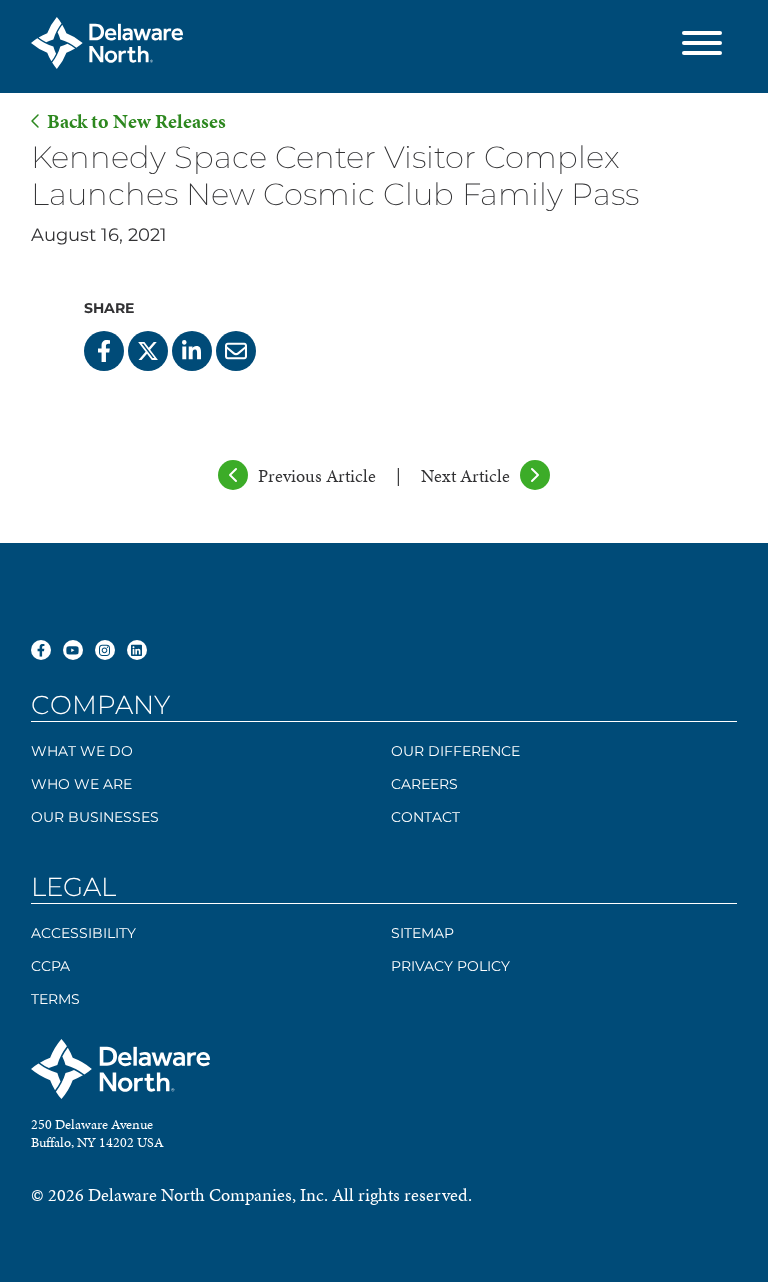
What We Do (82, 751)
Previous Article (317, 475)
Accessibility (83, 933)
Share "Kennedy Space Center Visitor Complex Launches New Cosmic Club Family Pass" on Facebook (104, 351)
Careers (424, 784)
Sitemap (422, 933)
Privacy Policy (450, 966)
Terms (55, 999)
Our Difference (455, 751)
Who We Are (81, 784)
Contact (425, 817)
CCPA (50, 966)
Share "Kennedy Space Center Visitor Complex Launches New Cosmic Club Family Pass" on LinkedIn (192, 351)
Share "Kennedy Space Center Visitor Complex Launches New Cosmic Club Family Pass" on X (148, 351)
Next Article (465, 475)
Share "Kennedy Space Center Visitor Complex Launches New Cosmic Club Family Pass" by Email (236, 351)
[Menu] (702, 46)
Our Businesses (95, 817)
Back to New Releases (136, 121)
